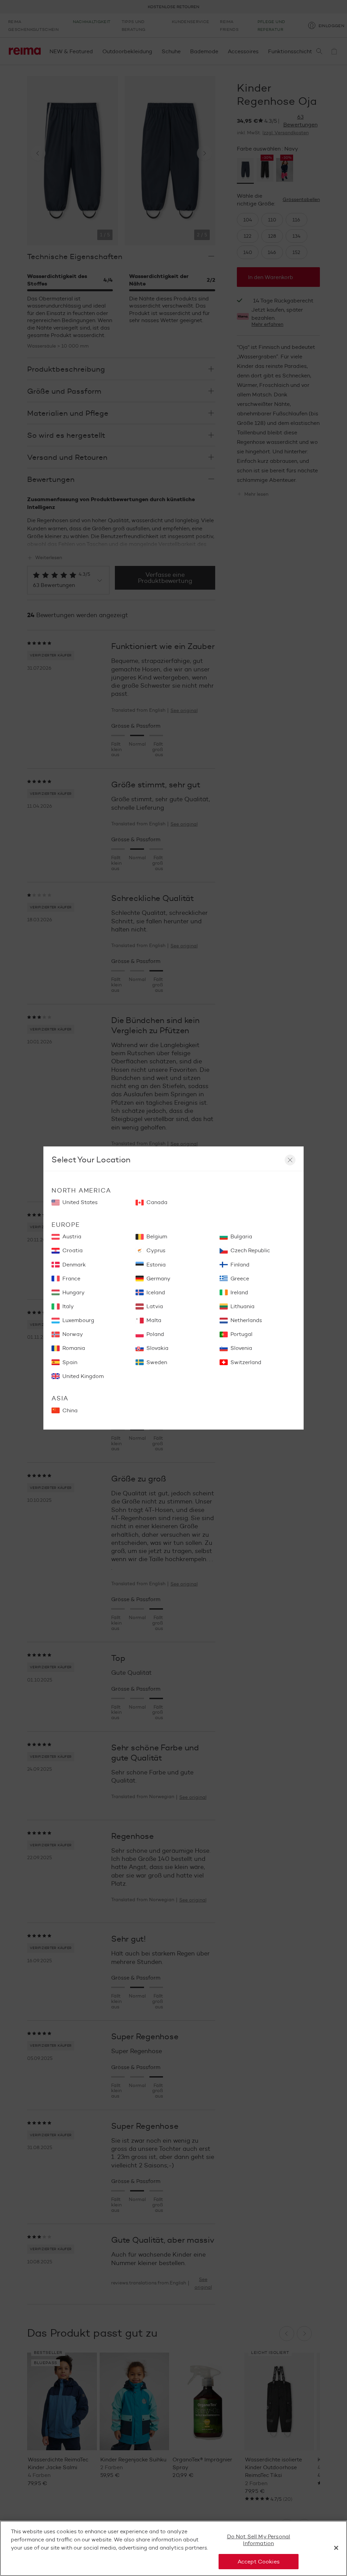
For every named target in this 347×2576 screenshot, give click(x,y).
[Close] (336, 2548)
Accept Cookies (259, 2562)
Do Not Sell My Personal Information (259, 2540)
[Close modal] (290, 1160)
